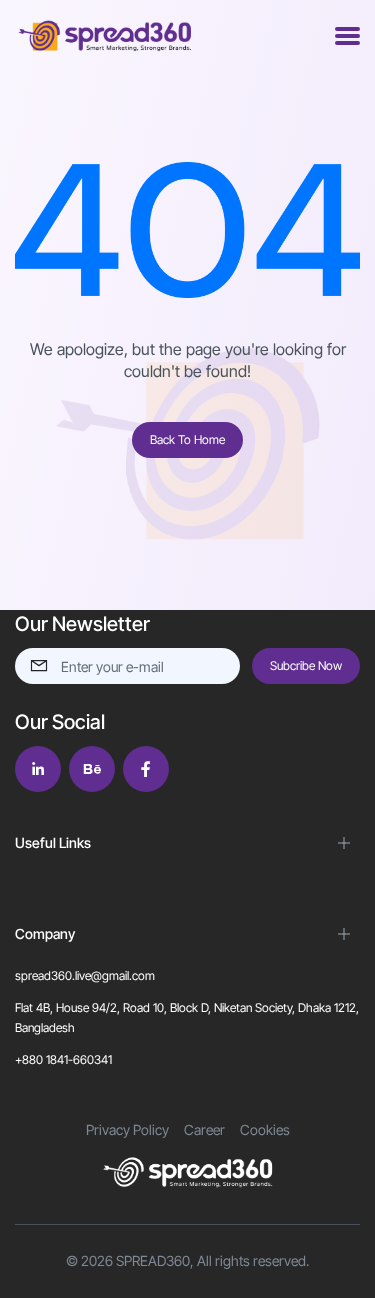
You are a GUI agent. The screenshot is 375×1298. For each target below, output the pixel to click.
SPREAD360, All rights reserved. (212, 1260)
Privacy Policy (127, 1129)
